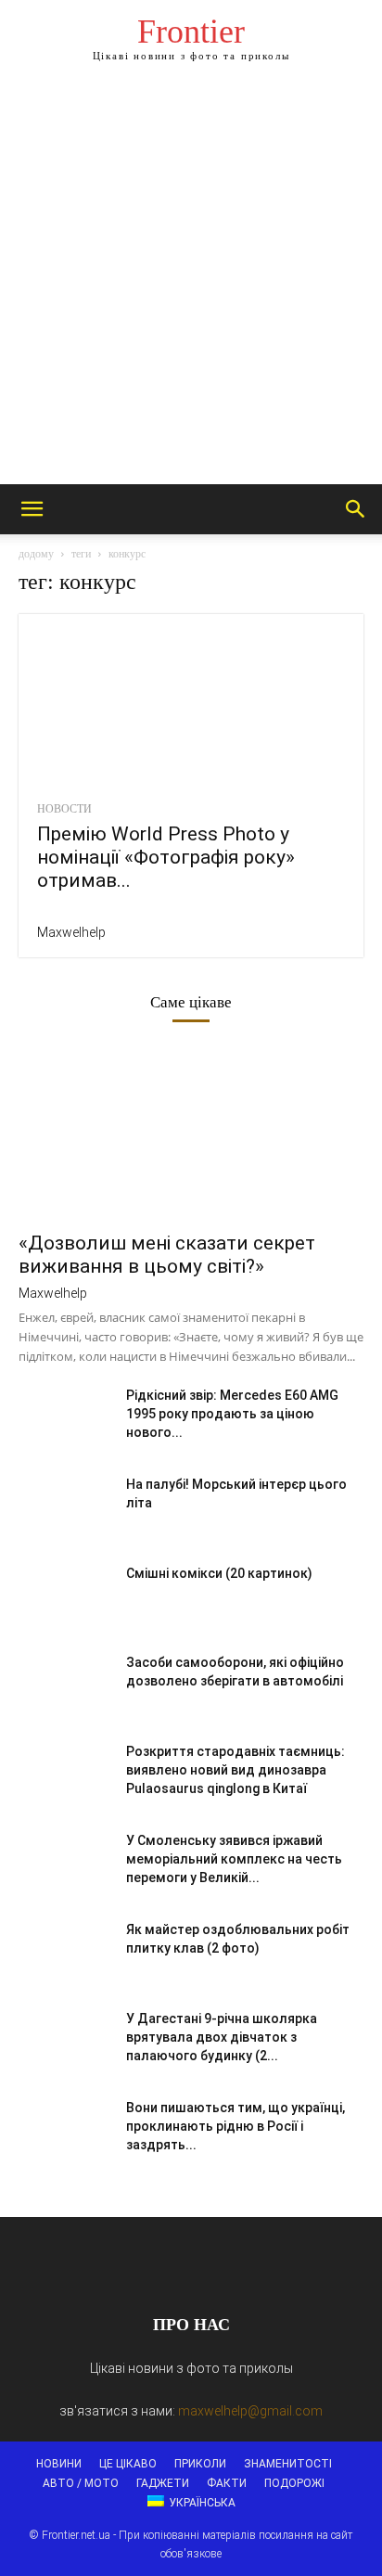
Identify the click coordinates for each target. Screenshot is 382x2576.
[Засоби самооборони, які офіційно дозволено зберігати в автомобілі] (65, 1685)
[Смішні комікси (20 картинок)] (65, 1596)
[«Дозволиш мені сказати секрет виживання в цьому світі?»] (191, 1135)
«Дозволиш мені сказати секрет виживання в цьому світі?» (167, 1255)
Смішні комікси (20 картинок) (219, 1573)
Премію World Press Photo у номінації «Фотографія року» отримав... (166, 857)
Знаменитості (288, 2464)
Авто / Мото (81, 2483)
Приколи (200, 2464)
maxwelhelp (71, 932)
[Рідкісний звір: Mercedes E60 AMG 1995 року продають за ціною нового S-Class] (65, 1418)
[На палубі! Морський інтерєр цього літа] (65, 1507)
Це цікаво (128, 2464)
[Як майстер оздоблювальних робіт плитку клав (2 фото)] (65, 1953)
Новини (59, 2464)
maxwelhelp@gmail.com (250, 2411)
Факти (227, 2483)
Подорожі (294, 2483)
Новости (64, 809)
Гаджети (163, 2483)
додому (36, 554)
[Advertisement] (191, 284)
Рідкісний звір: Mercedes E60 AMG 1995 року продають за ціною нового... (232, 1414)
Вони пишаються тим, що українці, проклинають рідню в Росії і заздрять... (236, 2126)
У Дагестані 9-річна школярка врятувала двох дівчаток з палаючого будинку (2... (222, 2037)
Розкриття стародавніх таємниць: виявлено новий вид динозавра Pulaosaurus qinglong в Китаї (236, 1770)
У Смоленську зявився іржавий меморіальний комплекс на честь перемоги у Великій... (234, 1859)
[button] (32, 509)
